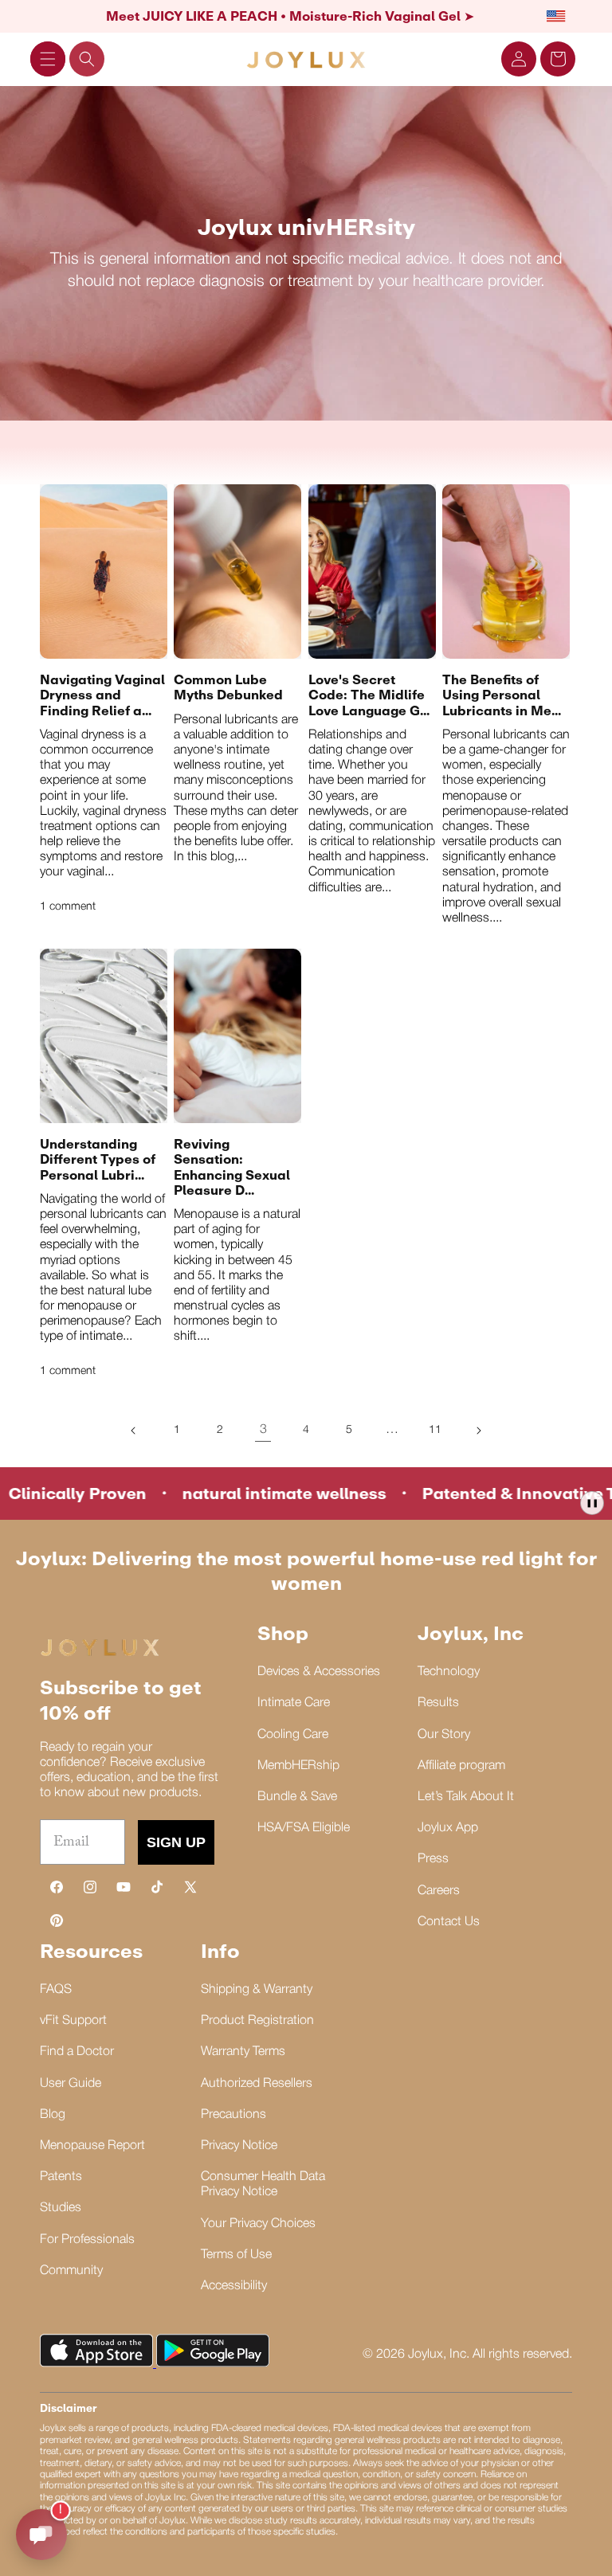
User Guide (71, 2084)
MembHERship (298, 1766)
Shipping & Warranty (257, 1990)
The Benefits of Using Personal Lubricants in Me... (502, 695)
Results (438, 1703)
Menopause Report (92, 2146)
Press (433, 1859)
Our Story (444, 1735)
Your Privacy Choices (258, 2224)
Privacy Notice (239, 2146)
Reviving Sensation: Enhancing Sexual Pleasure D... (232, 1167)
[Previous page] (134, 1431)
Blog (53, 2115)
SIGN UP (176, 1842)
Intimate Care (294, 1703)
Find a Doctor (77, 2052)
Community (71, 2271)
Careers (439, 1891)
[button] (48, 59)
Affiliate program (461, 1766)
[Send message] (41, 2535)
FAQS (56, 1990)
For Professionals (87, 2240)
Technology (449, 1672)
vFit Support (73, 2021)
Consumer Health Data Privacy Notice (263, 2185)
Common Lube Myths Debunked (228, 687)
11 (435, 1430)
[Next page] (478, 1431)
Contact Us (449, 1922)
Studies (61, 2208)
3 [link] (263, 1430)
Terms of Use (236, 2255)
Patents (61, 2177)
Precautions (233, 2115)
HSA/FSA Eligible (304, 1828)
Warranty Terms (243, 2052)
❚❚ (592, 1503)
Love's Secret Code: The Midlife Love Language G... (369, 695)
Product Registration (257, 2021)
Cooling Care (293, 1735)
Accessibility (234, 2286)
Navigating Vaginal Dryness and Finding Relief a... (102, 695)
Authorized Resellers (257, 2084)
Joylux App (448, 1828)
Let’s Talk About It (466, 1797)
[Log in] (519, 59)
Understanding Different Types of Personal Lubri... (98, 1159)
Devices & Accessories (319, 1672)
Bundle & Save (297, 1797)
